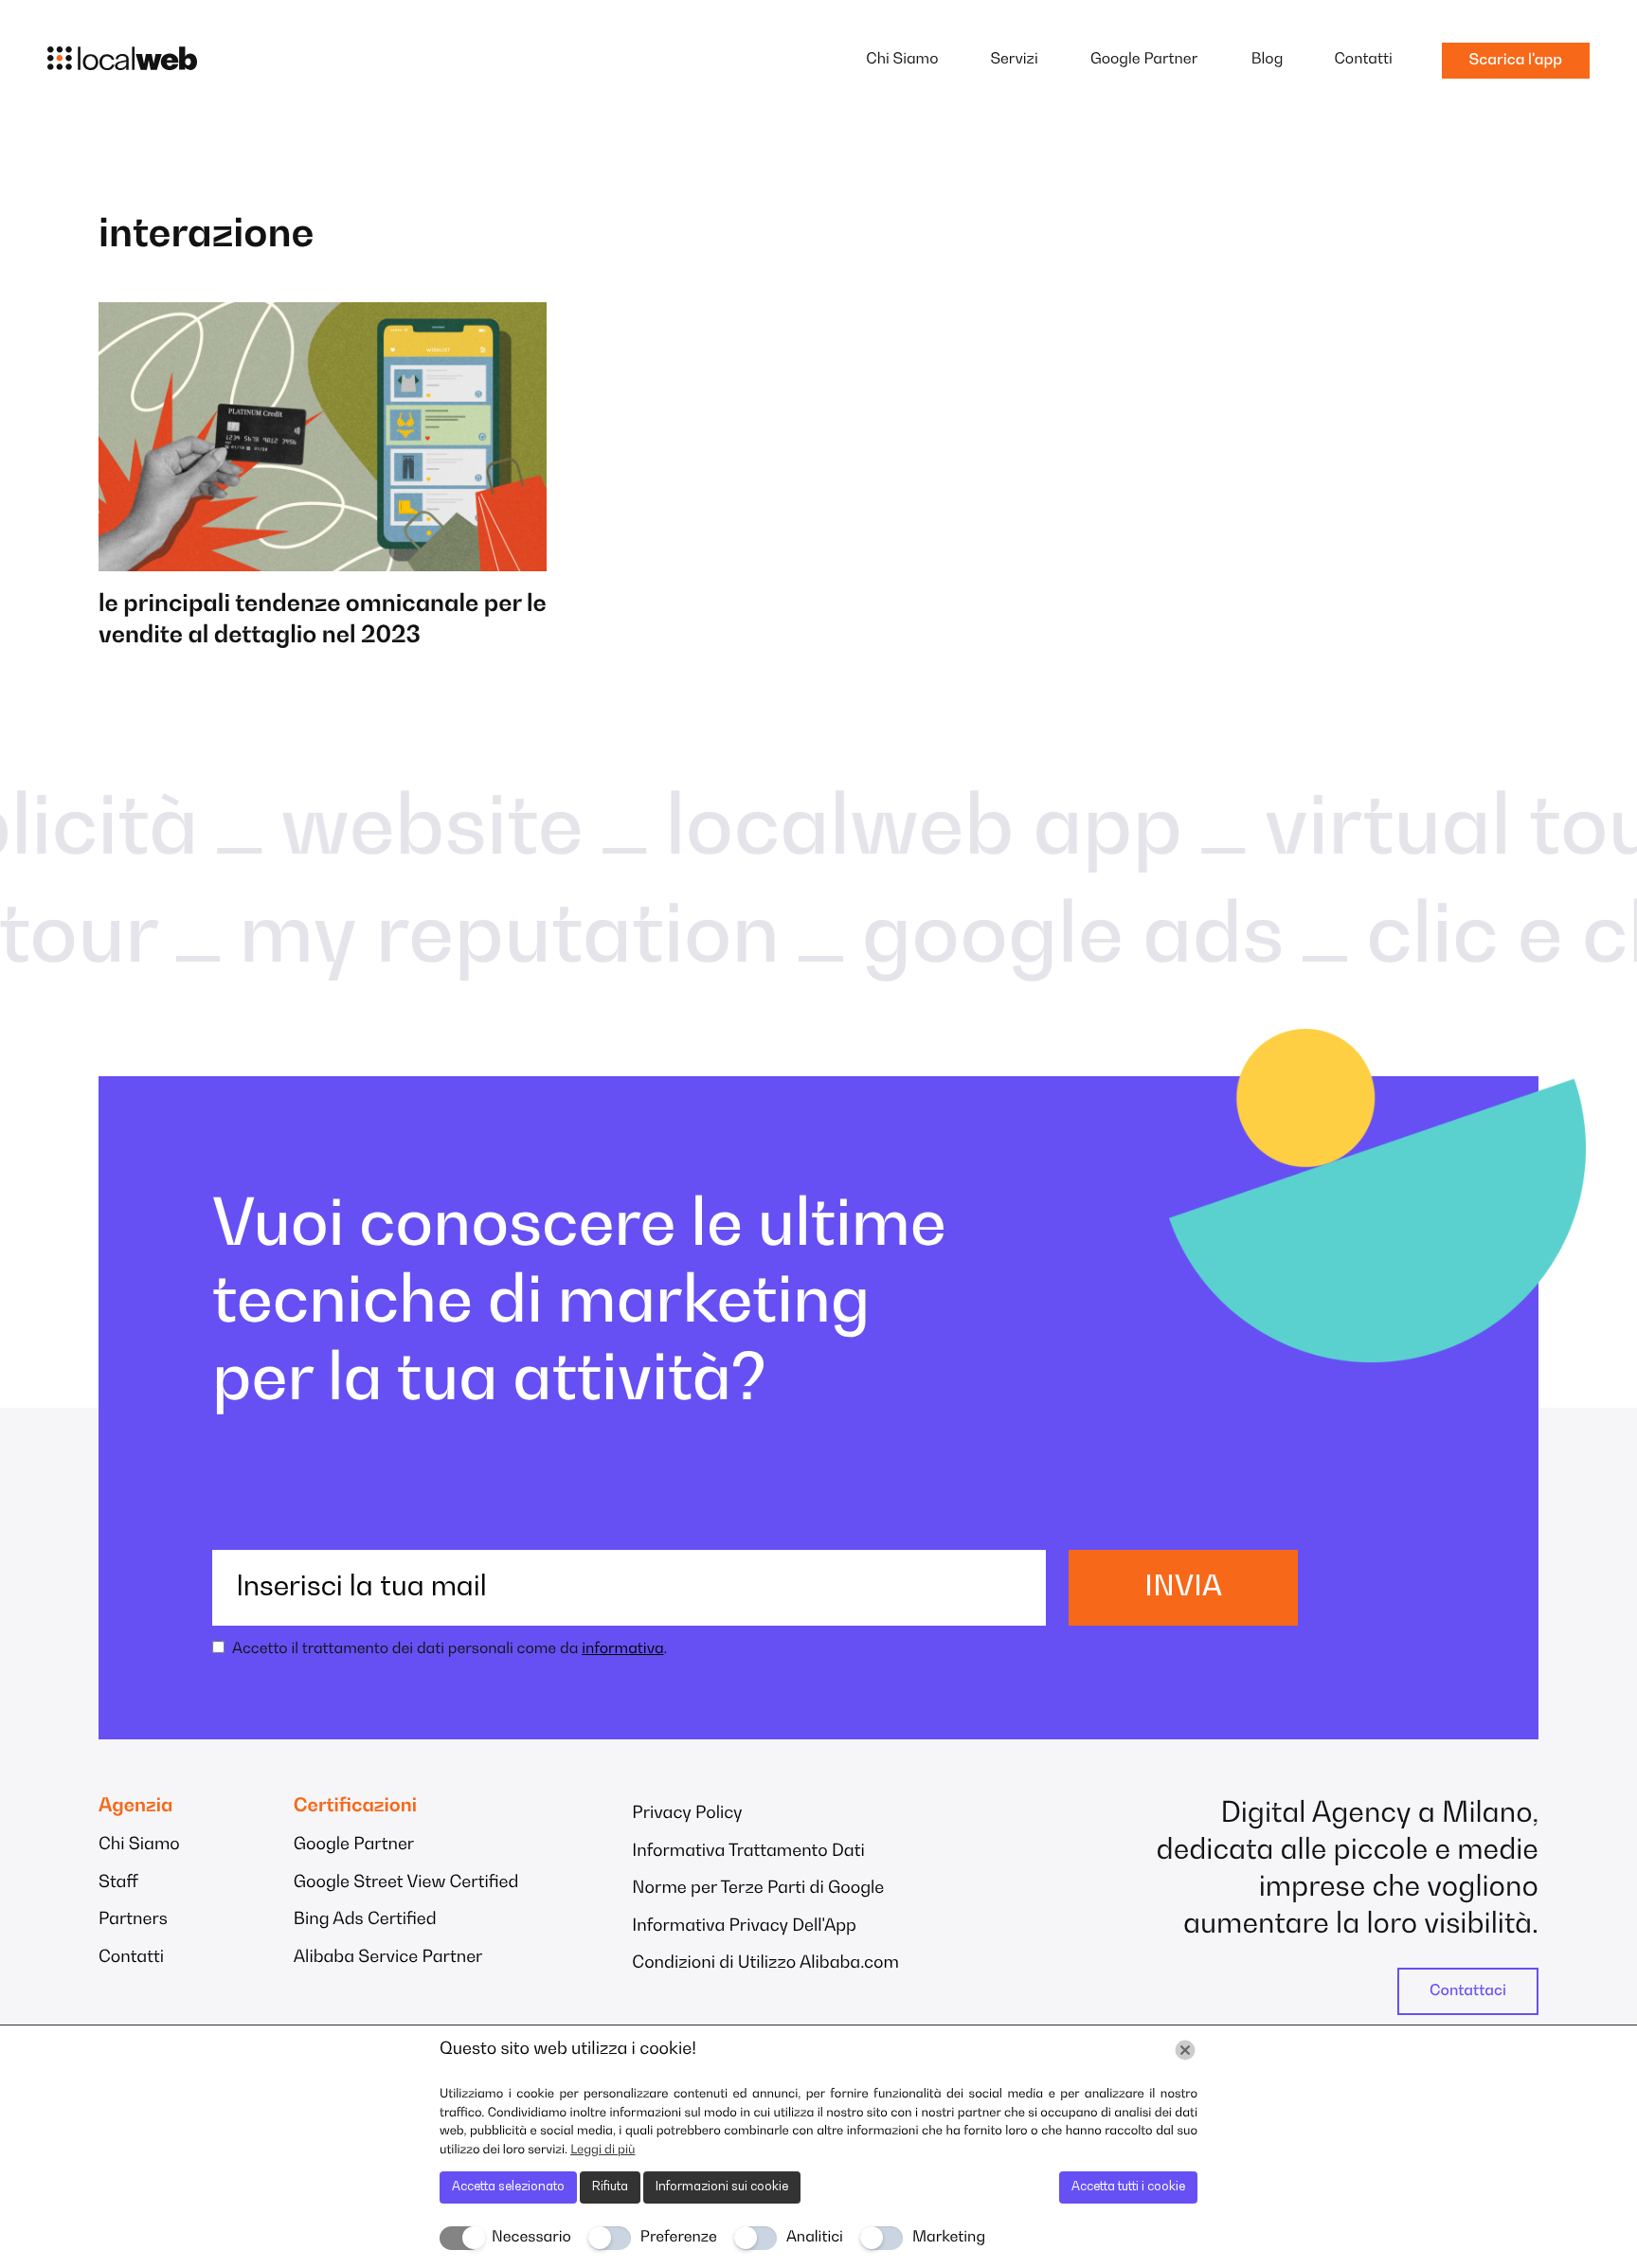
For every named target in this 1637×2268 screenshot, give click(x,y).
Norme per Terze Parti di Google (758, 1889)
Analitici (815, 2238)
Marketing (949, 2238)
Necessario (531, 2238)
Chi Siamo (902, 60)
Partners (133, 1920)
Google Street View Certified (406, 1883)
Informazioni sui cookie (722, 2187)
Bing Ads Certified (365, 1920)
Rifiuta (610, 2187)
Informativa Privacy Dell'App (744, 1927)
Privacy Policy (687, 1814)
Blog (1268, 60)
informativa (622, 1649)
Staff (118, 1883)
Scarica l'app (1516, 61)
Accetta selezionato (508, 2187)
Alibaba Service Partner (388, 1958)
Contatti (1363, 60)
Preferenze (679, 2238)
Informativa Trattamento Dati (748, 1852)
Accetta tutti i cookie (1128, 2187)
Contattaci (1468, 1991)
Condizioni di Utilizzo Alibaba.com (765, 1964)
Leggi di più (603, 2150)
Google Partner (1144, 60)
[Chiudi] (1185, 2050)
